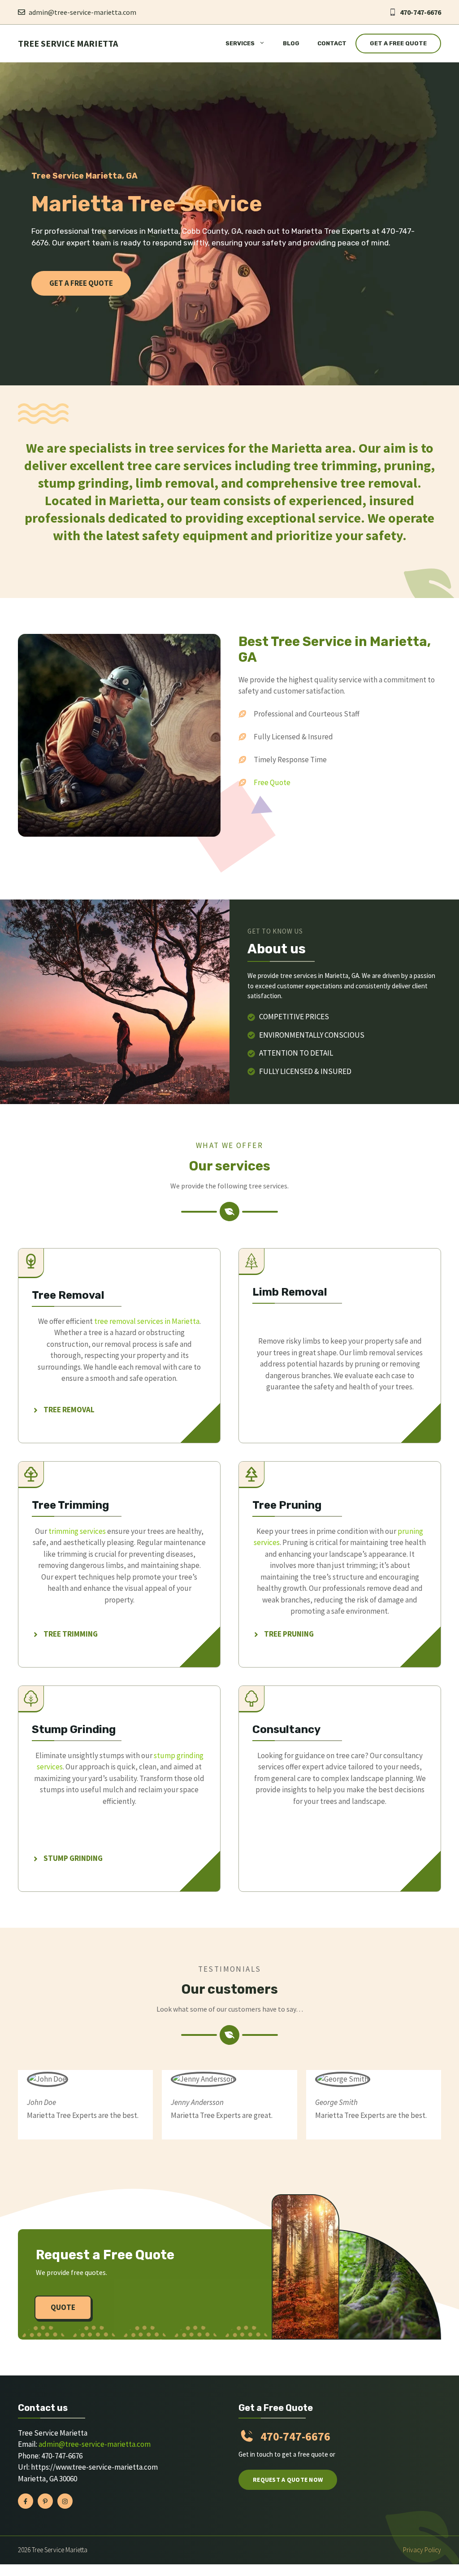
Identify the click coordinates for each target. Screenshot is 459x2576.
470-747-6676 (420, 12)
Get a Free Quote (398, 43)
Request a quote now (288, 2480)
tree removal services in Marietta (147, 1321)
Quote (63, 2307)
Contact (332, 43)
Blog (291, 43)
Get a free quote (81, 283)
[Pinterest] (45, 2501)
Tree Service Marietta (68, 43)
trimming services (77, 1531)
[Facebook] (26, 2501)
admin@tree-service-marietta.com (82, 12)
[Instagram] (65, 2501)
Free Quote (272, 782)
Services (240, 43)
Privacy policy (422, 2550)
